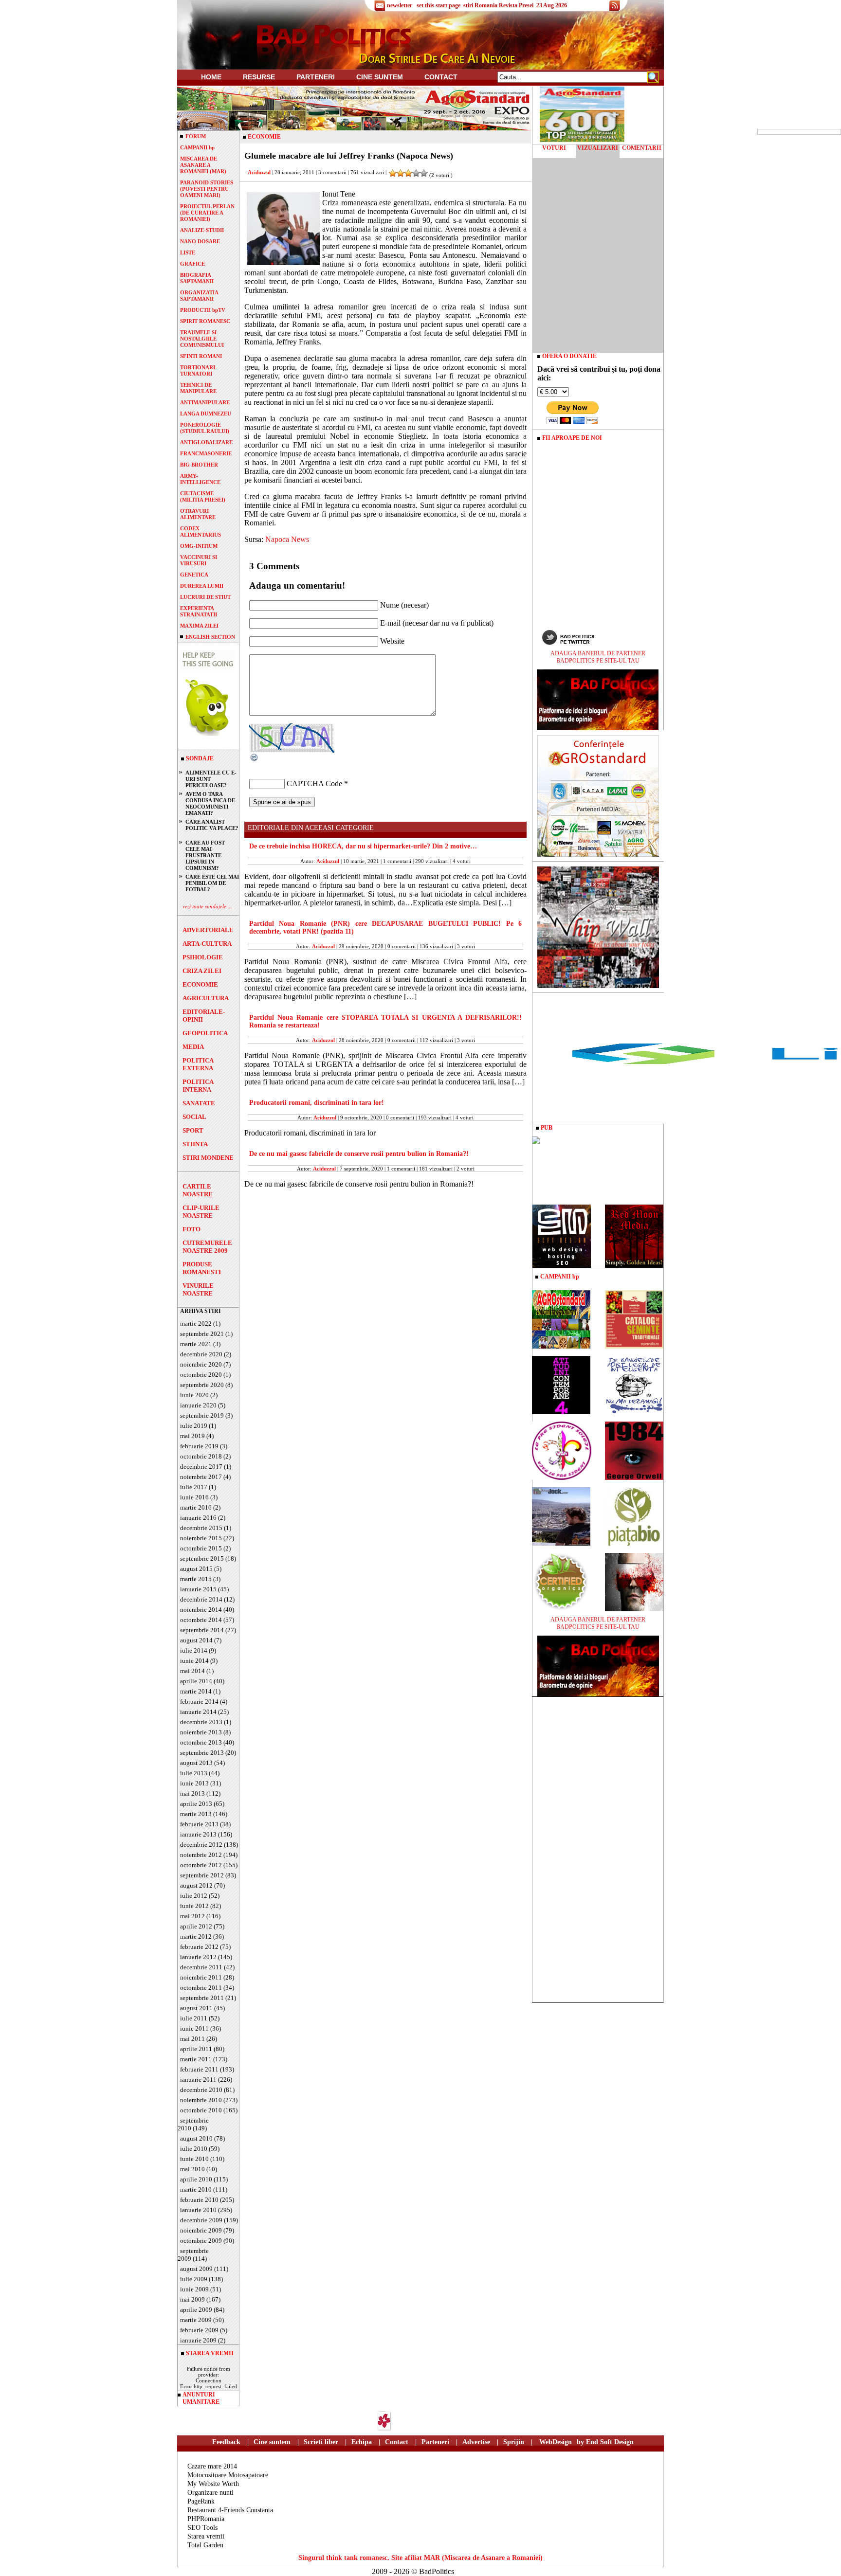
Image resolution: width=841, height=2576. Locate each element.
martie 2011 (196, 2059)
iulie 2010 (194, 2149)
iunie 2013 (194, 1783)
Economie (200, 984)
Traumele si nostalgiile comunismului (202, 339)
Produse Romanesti (202, 1268)
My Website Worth (213, 2484)
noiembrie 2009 (201, 2230)
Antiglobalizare (206, 442)
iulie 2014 (194, 1650)
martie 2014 (196, 1691)
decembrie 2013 (201, 1722)
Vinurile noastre (198, 1289)
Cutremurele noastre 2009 (207, 1247)
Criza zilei (202, 971)
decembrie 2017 (201, 1467)
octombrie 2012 (201, 1865)
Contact (441, 77)
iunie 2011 (194, 2028)
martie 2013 (196, 1814)
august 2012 (196, 1885)
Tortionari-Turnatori (199, 370)
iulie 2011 (194, 2018)
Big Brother (199, 465)
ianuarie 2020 (198, 1405)
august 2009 (196, 2269)
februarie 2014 (199, 1702)
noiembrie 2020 (201, 1364)
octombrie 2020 (201, 1375)
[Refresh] (255, 760)
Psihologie (203, 957)
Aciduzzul (259, 172)
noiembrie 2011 (201, 1977)
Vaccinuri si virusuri (199, 560)
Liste (188, 252)
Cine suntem (380, 77)
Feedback (226, 2442)
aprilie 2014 (196, 1681)
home (211, 77)
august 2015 (196, 1569)
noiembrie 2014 (201, 1610)
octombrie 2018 (201, 1456)
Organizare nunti (210, 2493)
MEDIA (193, 1047)
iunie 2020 (194, 1395)
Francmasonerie (206, 453)
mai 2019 (192, 1436)
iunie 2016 (194, 1497)
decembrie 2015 (201, 1528)
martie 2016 (196, 1507)
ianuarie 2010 (198, 2210)
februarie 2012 (199, 1947)
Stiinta (195, 1144)
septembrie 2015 (202, 1558)
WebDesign (556, 2442)
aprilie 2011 (196, 2049)
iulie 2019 (194, 1426)
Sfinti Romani (201, 356)
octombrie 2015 (201, 1548)
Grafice (192, 264)
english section (210, 637)
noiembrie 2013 (201, 1732)
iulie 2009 (194, 2279)
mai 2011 (192, 2039)
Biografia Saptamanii (197, 278)
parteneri (316, 77)
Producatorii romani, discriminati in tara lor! (317, 1103)
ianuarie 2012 (198, 1957)
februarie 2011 (199, 2069)
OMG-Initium (199, 546)
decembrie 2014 (201, 1599)
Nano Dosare (200, 241)
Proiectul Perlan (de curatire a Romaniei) (207, 213)
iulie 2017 (194, 1487)
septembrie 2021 (202, 1334)
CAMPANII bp (197, 147)
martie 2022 (196, 1324)
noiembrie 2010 (201, 2100)
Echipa (362, 2442)
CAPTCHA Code (314, 784)
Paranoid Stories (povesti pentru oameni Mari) (207, 189)
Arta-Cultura (207, 944)
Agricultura (206, 998)
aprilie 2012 (196, 1926)
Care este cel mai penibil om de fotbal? (212, 883)
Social (194, 1117)
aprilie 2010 (196, 2179)
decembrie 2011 (201, 1967)
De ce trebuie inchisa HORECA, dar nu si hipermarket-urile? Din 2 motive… (363, 846)
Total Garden (205, 2545)
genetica (194, 575)
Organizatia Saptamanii (199, 296)
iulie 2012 (194, 1896)
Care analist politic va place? (212, 825)
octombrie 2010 (201, 2110)
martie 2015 (196, 1579)
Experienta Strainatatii (199, 611)
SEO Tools (202, 2528)
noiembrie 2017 (201, 1477)
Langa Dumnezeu (206, 414)
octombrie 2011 (201, 1988)
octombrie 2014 (201, 1620)
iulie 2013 (194, 1773)
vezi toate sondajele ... (207, 906)
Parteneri (435, 2442)
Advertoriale (208, 930)
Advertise (476, 2442)
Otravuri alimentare (198, 514)
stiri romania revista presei (498, 5)
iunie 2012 (194, 1906)
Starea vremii (206, 2536)
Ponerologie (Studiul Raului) (205, 428)
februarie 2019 (199, 1446)
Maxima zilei (199, 626)
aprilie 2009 (196, 2310)
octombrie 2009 (201, 2241)
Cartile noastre (198, 1190)
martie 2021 (196, 1344)
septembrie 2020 (202, 1385)
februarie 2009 (199, 2330)
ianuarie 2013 (198, 1834)
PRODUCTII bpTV (203, 310)
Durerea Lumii (202, 586)
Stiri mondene (208, 1158)
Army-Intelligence (200, 479)
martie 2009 (196, 2320)
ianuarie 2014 (198, 1712)
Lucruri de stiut (205, 597)
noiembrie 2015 (201, 1538)
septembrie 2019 (202, 1415)
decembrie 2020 (201, 1354)
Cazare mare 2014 (212, 2466)
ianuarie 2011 (198, 2080)
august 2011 (196, 2008)
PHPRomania (206, 2519)
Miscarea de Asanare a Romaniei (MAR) (203, 165)
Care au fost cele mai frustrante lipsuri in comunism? (205, 855)
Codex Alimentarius (201, 531)
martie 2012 (196, 1937)
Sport (193, 1130)
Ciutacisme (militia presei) (203, 496)
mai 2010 (192, 2169)
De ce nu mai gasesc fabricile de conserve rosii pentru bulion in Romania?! (359, 1154)
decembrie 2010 (201, 2090)
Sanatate (199, 1103)
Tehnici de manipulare (198, 388)
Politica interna (198, 1086)
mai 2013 (192, 1793)
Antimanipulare (205, 402)
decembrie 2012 (201, 1845)
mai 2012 (192, 1916)
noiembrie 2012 (201, 1855)
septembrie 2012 (202, 1875)
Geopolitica (205, 1033)
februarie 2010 (199, 2200)
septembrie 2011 (202, 1998)
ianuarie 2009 (198, 2340)
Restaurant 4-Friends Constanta (230, 2510)
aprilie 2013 (196, 1804)
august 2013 (196, 1763)
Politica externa (198, 1064)
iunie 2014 (194, 1661)
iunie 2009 (194, 2289)
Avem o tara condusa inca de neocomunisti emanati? (210, 803)
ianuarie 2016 (198, 1518)
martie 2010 (196, 2189)
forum (196, 136)
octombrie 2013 (201, 1742)
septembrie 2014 (202, 1630)
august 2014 (196, 1640)
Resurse (259, 77)
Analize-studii (202, 230)
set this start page (439, 5)
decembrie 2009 (201, 2220)
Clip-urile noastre (201, 1212)
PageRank (201, 2501)
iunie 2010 (194, 2159)
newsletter (400, 5)
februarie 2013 (199, 1824)
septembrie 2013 (202, 1753)
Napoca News (287, 539)
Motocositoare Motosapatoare (228, 2475)
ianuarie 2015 (198, 1589)
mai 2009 (192, 2299)
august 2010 (196, 2138)
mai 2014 (192, 1671)
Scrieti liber (321, 2442)
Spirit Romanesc (205, 321)
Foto (192, 1229)
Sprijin (514, 2442)
